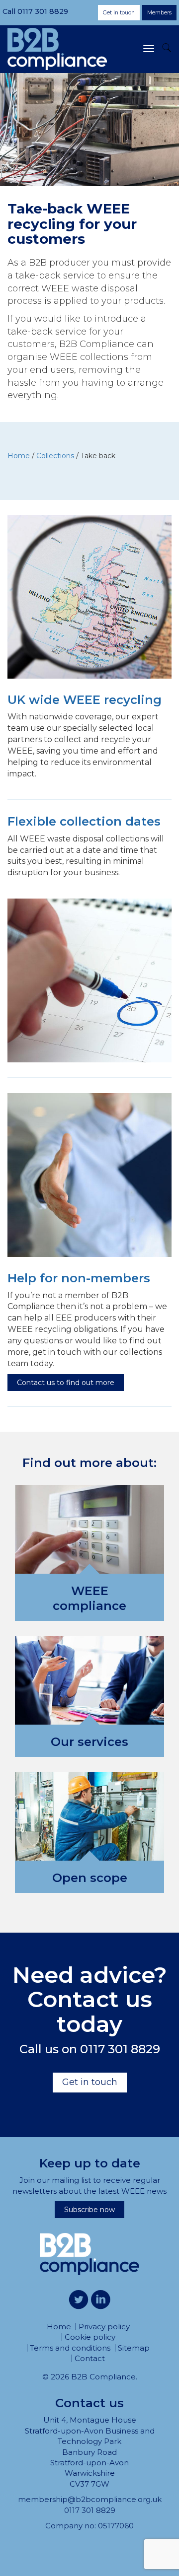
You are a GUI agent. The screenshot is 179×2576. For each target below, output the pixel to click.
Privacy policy (104, 2327)
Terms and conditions (70, 2348)
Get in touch (119, 13)
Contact (90, 2358)
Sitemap (134, 2348)
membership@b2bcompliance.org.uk (90, 2499)
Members (159, 13)
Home (19, 456)
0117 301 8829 (43, 11)
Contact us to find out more (66, 1383)
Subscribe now (89, 2210)
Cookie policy (90, 2337)
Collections (55, 456)
